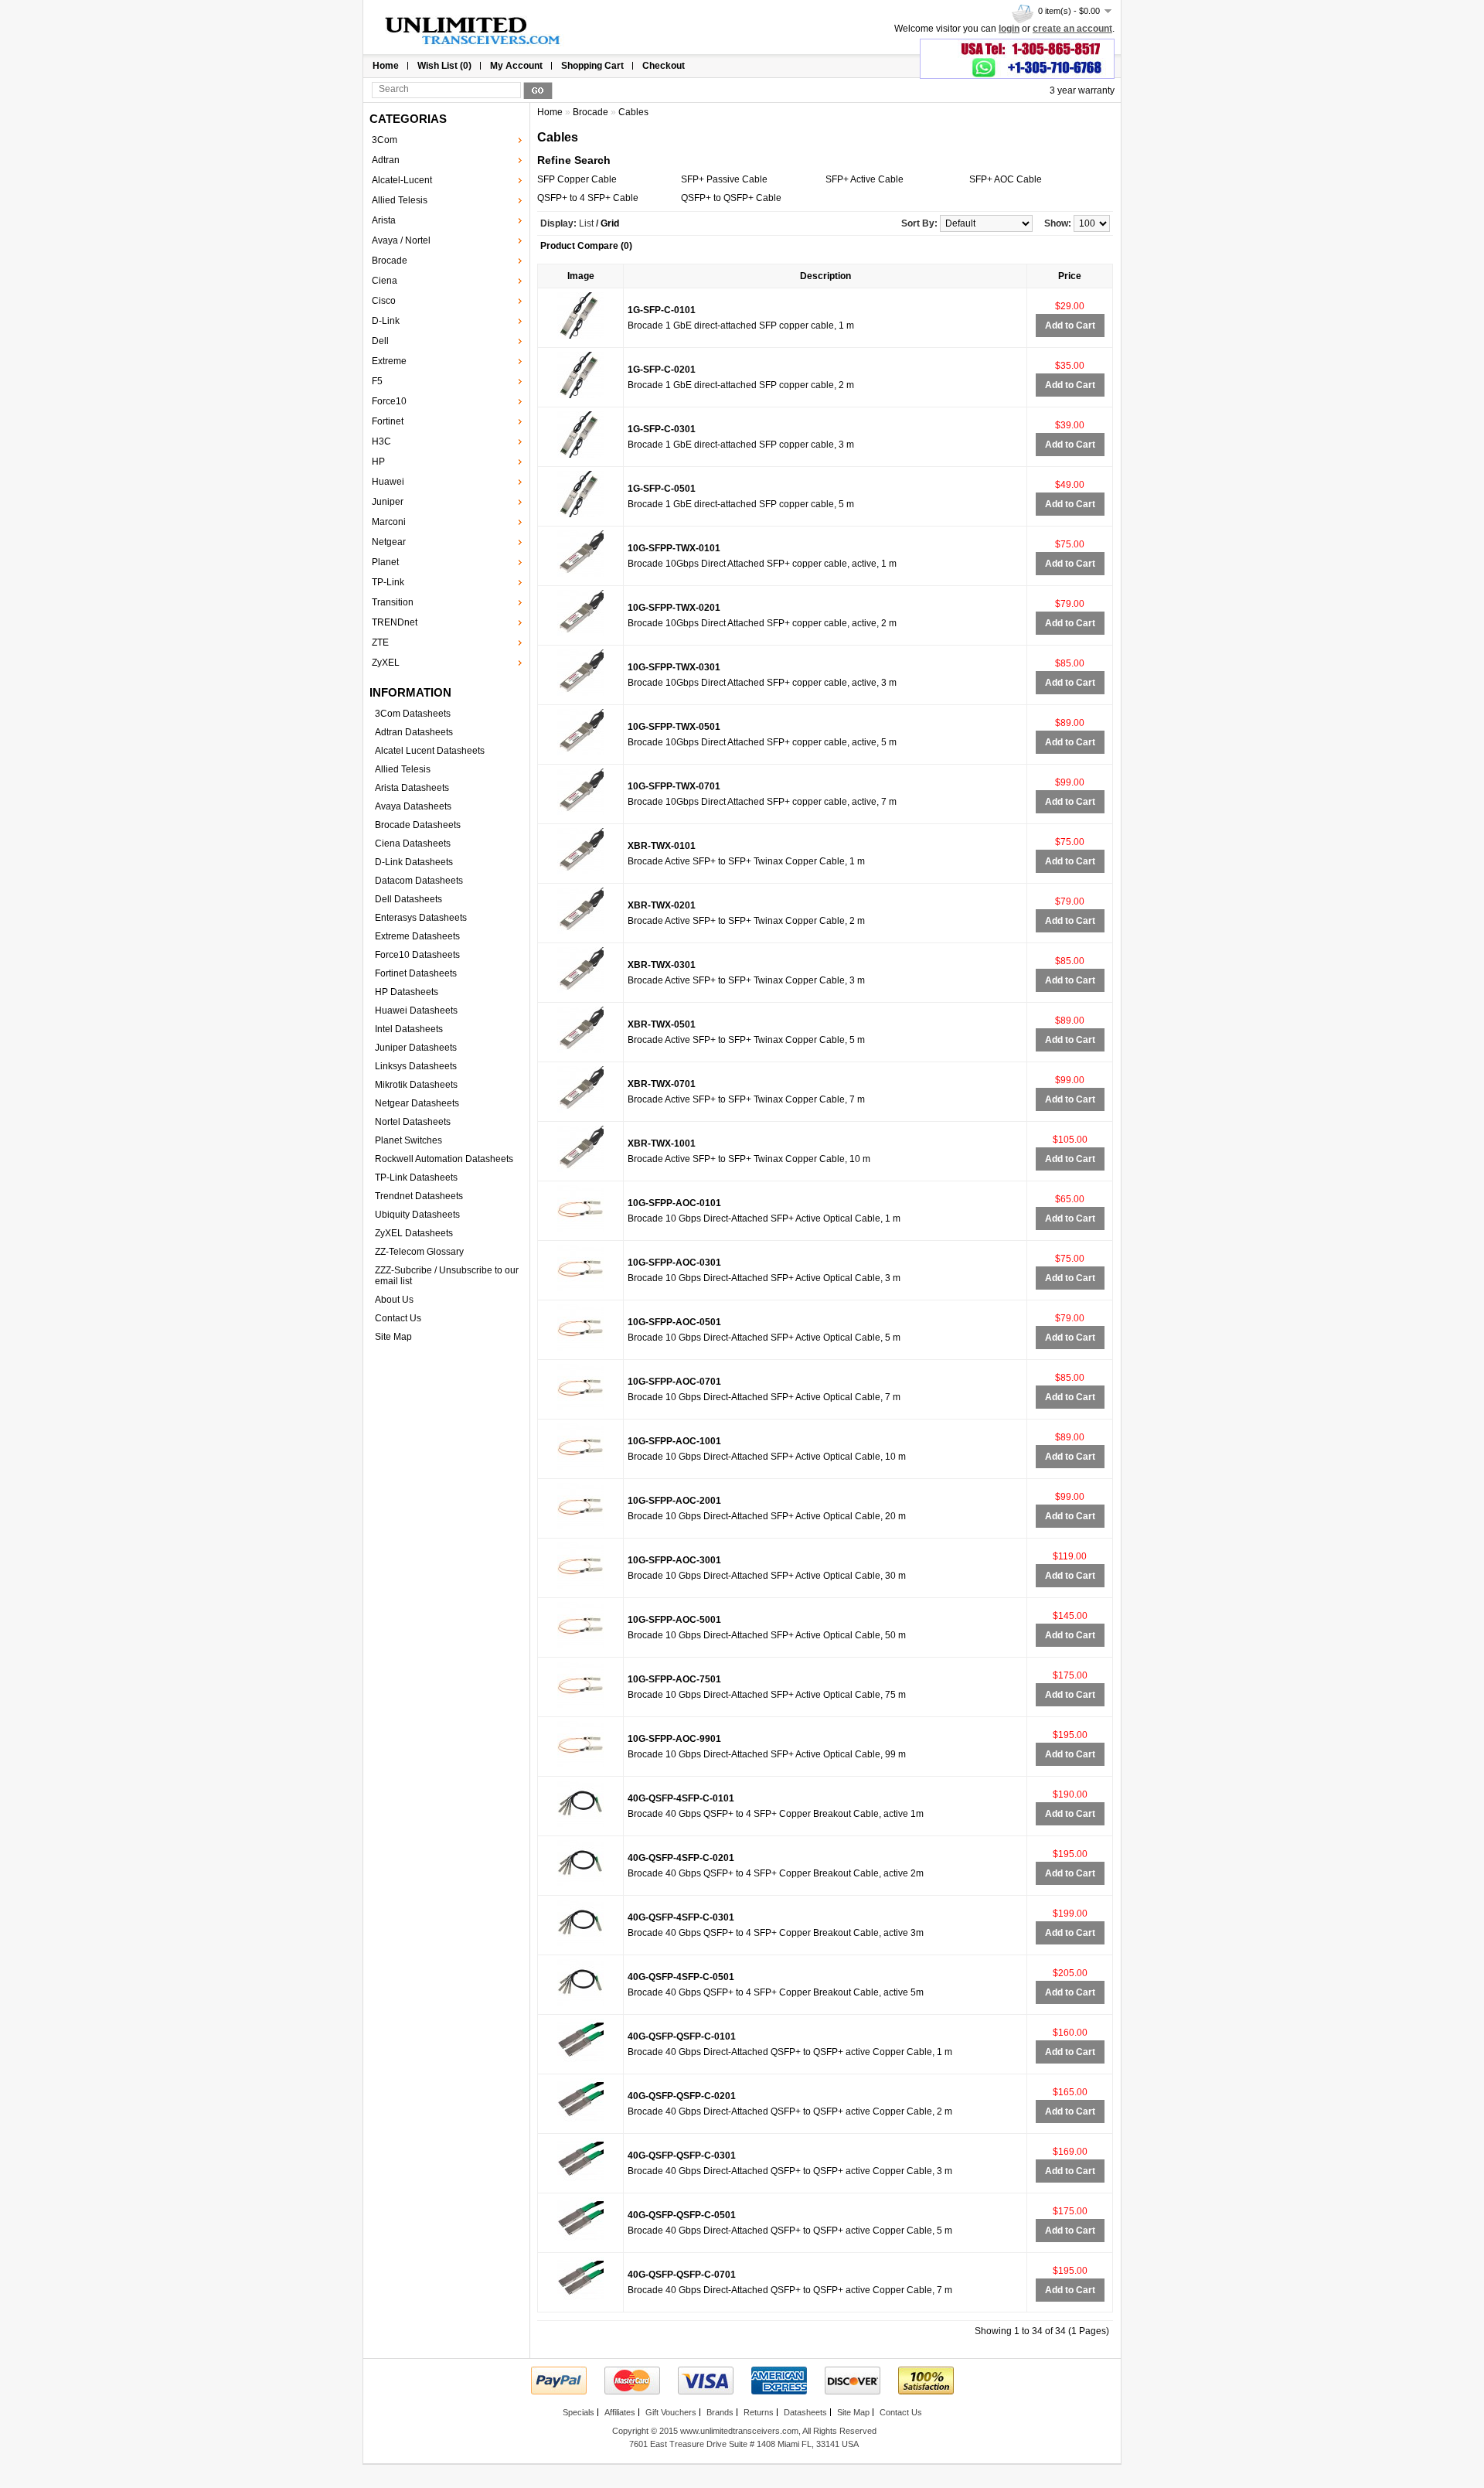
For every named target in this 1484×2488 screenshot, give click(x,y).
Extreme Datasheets (417, 936)
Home (386, 66)
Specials (579, 2412)
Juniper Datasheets (416, 1048)
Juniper (388, 502)
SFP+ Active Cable (865, 179)
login (1009, 29)
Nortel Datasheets (413, 1122)
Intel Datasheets (409, 1029)
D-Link (386, 321)
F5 (377, 381)
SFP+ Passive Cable (724, 179)
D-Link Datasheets (414, 862)
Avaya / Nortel (401, 240)
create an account (1072, 29)
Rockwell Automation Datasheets (444, 1159)
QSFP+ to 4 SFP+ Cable (588, 198)
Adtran (386, 160)
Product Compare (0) (586, 246)
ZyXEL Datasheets (414, 1233)
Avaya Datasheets (413, 806)
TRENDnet (395, 622)
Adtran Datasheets (414, 732)
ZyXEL (386, 663)
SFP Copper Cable (577, 179)
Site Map (393, 1337)
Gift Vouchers (671, 2412)
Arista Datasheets (412, 788)
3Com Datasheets (413, 714)
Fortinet (388, 421)
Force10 (389, 401)
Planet (385, 562)
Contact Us (398, 1318)
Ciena (385, 281)
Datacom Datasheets (419, 881)
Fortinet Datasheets (416, 973)
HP (378, 462)
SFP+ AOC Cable (1006, 179)
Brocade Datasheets (418, 825)
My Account (516, 66)
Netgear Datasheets (417, 1103)
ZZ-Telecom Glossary (419, 1252)
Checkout (664, 66)
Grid (610, 223)
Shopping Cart (592, 66)
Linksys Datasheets (416, 1066)
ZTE (380, 642)
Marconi (389, 522)
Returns (759, 2412)
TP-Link (388, 582)
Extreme (389, 361)
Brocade (390, 261)
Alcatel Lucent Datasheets (430, 751)
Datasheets (805, 2412)
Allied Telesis (400, 200)
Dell (380, 341)
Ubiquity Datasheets (417, 1215)
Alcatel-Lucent (402, 180)
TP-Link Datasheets (416, 1178)
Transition (393, 602)
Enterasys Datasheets (421, 918)
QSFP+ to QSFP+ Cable (731, 198)
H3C (381, 441)
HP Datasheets (407, 992)
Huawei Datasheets (416, 1011)
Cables (633, 112)
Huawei (388, 482)
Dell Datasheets (408, 899)
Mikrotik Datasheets (416, 1085)
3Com (385, 140)
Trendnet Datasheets (419, 1196)
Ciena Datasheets (413, 844)
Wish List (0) (444, 66)
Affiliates (620, 2412)
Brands (720, 2412)
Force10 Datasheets (417, 955)
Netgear (389, 542)
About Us (394, 1300)
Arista (384, 220)
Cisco (384, 301)
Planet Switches (408, 1140)
